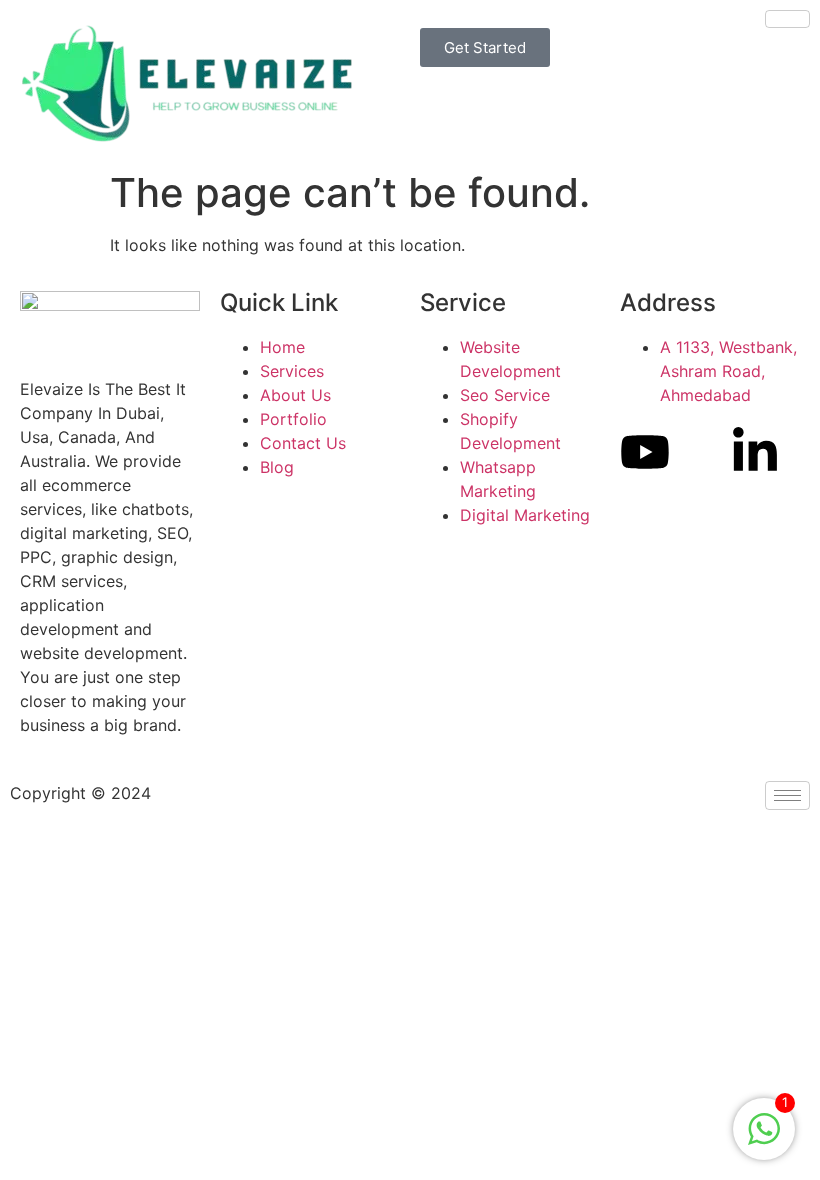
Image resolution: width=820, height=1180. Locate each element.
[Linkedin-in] (755, 452)
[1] (764, 1139)
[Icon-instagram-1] (700, 452)
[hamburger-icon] (787, 19)
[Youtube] (645, 452)
